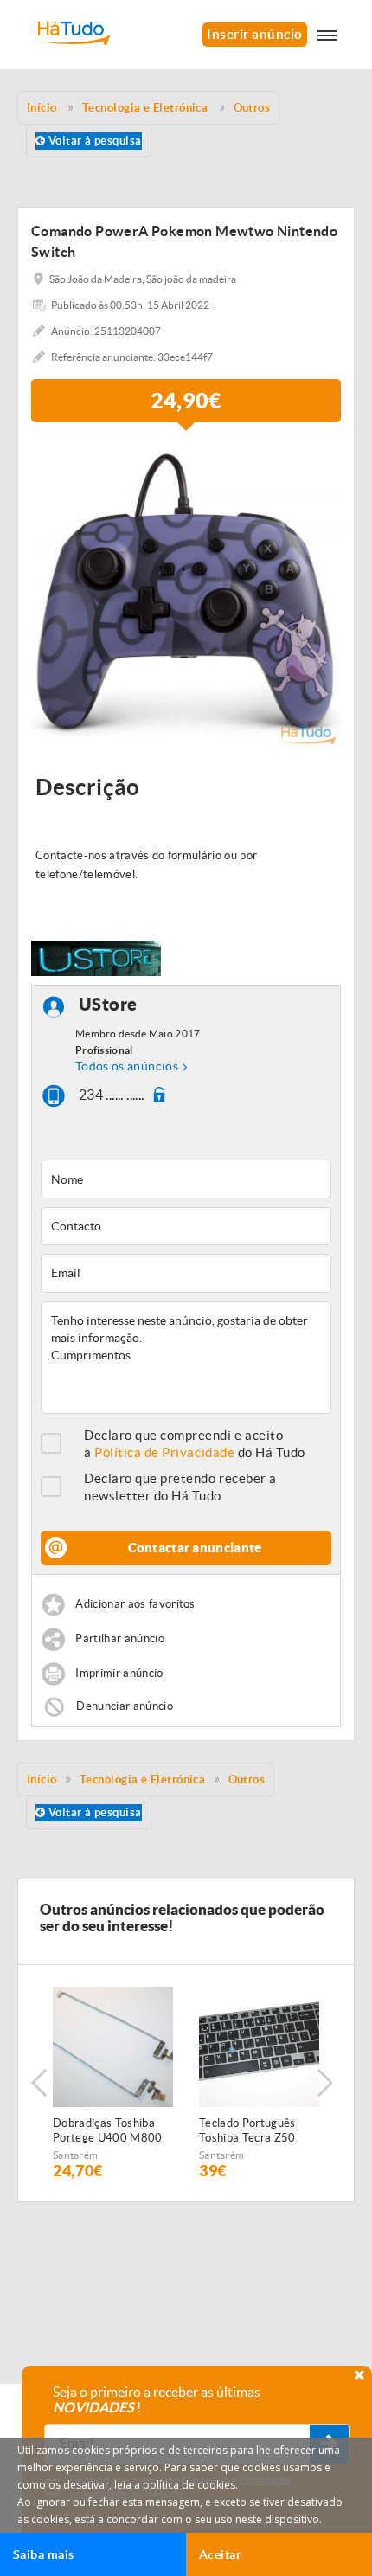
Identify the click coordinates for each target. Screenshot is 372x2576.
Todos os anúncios (127, 1066)
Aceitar (220, 2554)
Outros (247, 1779)
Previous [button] (39, 2083)
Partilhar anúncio (120, 1638)
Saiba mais (44, 2554)
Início (42, 1779)
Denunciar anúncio (125, 1705)
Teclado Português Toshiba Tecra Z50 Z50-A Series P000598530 (247, 2131)
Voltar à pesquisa (93, 141)
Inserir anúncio (255, 34)
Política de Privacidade (164, 1452)
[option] (186, 594)
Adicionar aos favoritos (135, 1604)
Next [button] (324, 2083)
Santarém (75, 2155)
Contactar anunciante (195, 1548)
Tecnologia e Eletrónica (142, 1779)
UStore (108, 1005)
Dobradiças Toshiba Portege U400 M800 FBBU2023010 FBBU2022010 (108, 2131)
